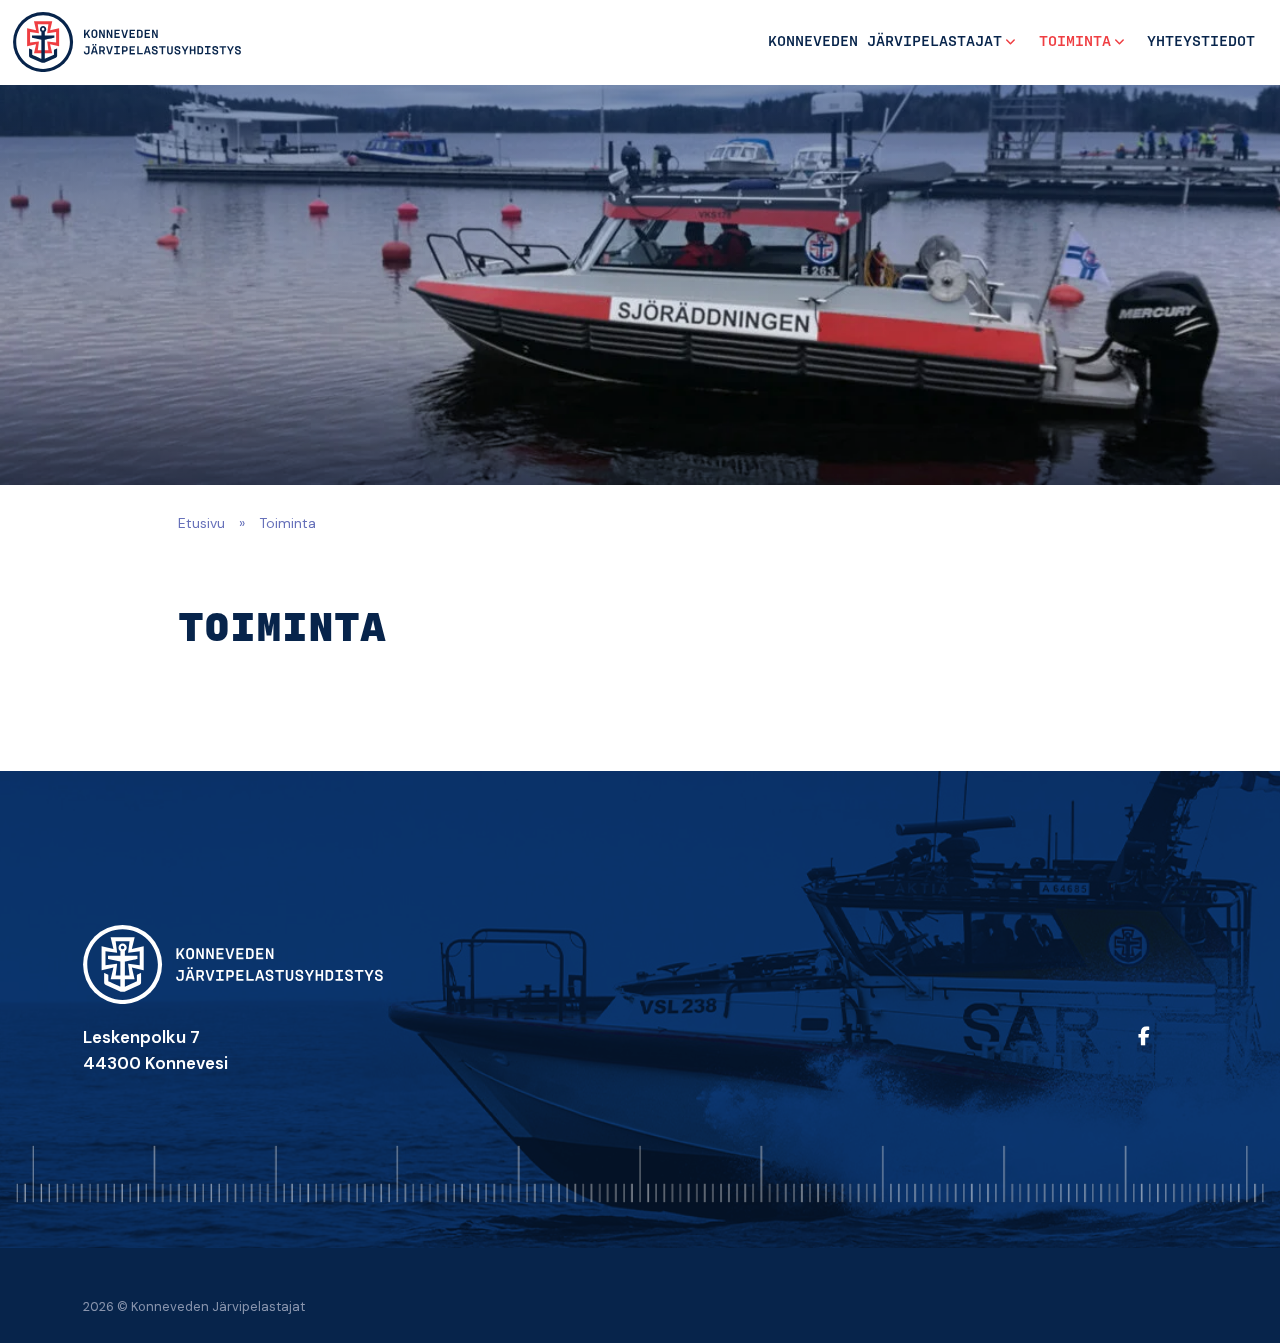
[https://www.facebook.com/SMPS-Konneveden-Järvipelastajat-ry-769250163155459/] (1163, 1049)
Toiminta (1075, 42)
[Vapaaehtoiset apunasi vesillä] (127, 41)
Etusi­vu (201, 523)
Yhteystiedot (1201, 42)
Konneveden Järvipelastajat (885, 42)
